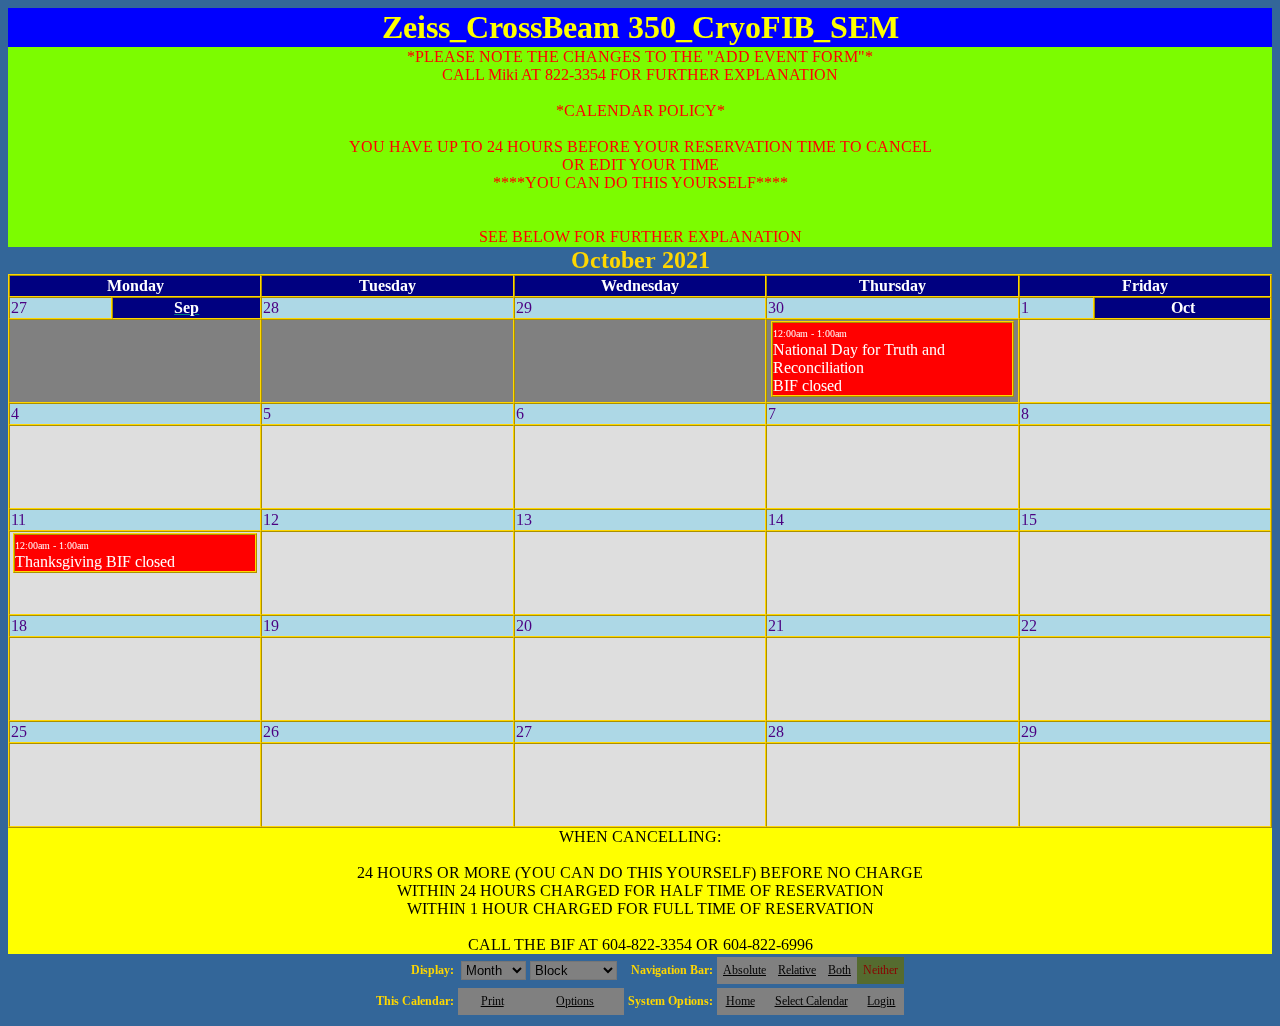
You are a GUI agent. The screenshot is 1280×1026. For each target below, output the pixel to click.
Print (492, 1001)
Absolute (744, 970)
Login (881, 1001)
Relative (797, 970)
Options (575, 1001)
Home (740, 1001)
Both (839, 970)
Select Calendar (811, 1001)
